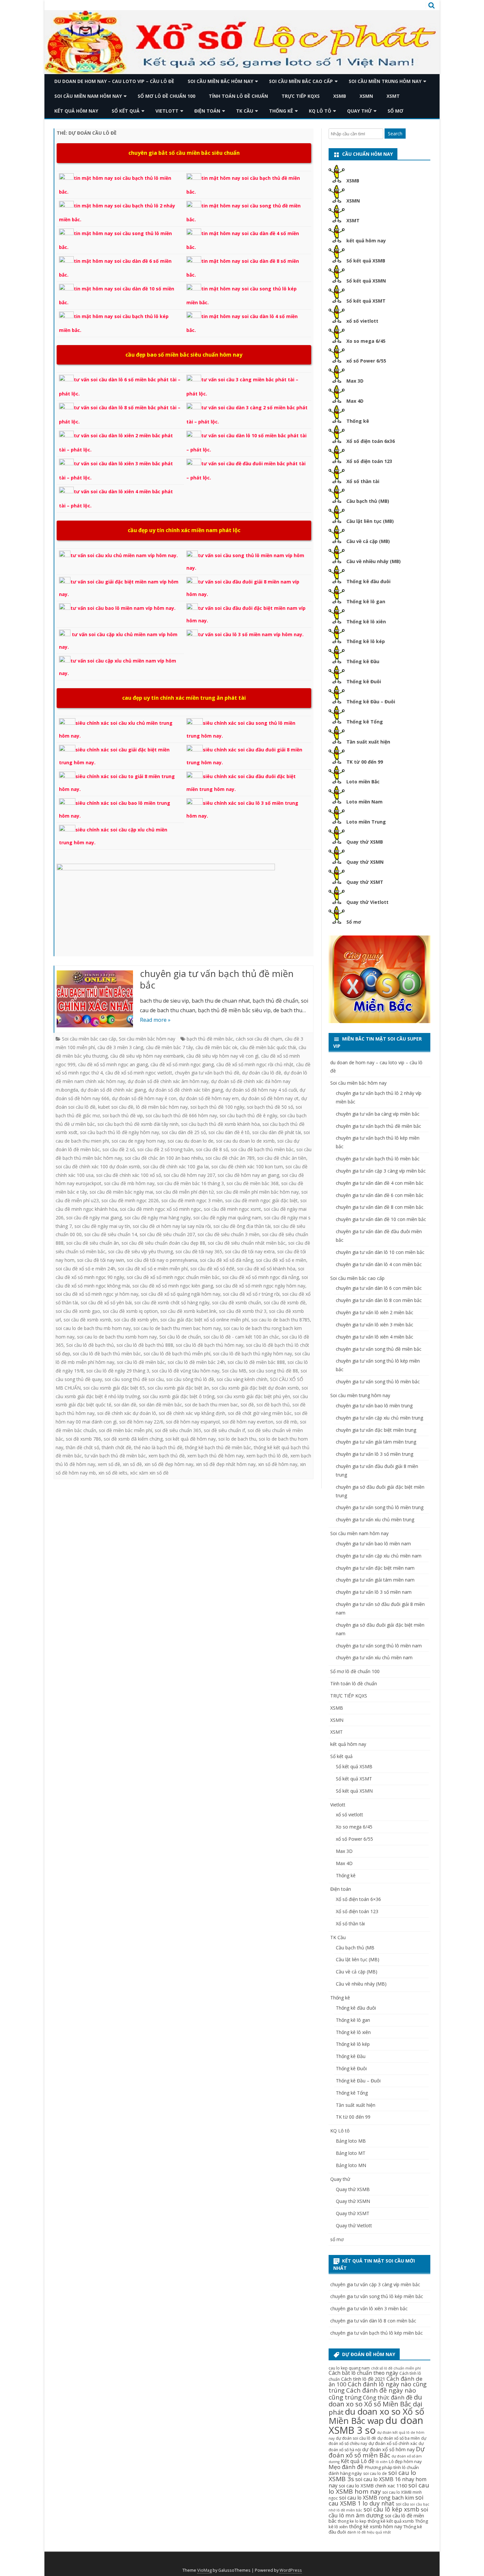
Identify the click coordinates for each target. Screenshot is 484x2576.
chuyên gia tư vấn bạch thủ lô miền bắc (378, 1159)
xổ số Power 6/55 (366, 361)
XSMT (393, 96)
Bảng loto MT (351, 2153)
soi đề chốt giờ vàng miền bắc (260, 1413)
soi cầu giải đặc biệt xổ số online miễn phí (204, 1320)
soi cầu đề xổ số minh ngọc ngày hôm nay (260, 1286)
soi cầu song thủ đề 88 (273, 1371)
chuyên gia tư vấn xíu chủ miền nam (374, 1657)
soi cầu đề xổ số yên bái (106, 1302)
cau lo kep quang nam (349, 2368)
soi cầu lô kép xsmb (391, 2509)
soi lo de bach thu (237, 1439)
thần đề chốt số (82, 1447)
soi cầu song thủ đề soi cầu (134, 1379)
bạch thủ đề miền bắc (210, 1039)
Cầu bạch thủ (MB (355, 1948)
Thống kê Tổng (365, 722)
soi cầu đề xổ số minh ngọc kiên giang (173, 1286)
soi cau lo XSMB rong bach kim (376, 2498)
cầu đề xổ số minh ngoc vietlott (139, 1073)
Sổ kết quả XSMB (366, 261)
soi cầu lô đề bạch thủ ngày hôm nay (253, 1354)
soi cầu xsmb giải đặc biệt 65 (114, 1388)
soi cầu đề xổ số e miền (281, 1260)
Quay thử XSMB (365, 842)
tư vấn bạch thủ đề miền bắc (115, 1456)
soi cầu (402, 2504)
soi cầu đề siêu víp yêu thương (140, 1251)
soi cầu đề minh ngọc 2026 (130, 1200)
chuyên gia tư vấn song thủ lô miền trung (380, 1507)
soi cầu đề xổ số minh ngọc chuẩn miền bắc (173, 1277)
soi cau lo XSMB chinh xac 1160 (373, 2485)
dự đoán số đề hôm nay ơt (270, 1098)
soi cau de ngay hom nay (138, 1141)
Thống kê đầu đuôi (368, 581)
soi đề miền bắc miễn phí (125, 1430)
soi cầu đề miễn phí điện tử (185, 1192)
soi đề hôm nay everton (248, 1422)
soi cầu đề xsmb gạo (78, 1311)
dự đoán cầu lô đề (262, 1073)
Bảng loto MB (351, 2141)
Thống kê (281, 111)
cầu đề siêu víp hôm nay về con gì (222, 1056)
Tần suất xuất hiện (368, 742)
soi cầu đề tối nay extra (250, 1251)
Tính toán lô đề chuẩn (238, 96)
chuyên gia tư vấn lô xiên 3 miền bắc (375, 1325)
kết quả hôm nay (76, 111)
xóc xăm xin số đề (149, 1473)
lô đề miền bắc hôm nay (162, 1107)
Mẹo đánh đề (346, 2467)
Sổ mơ (354, 922)
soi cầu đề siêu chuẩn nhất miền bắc (247, 1243)
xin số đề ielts (113, 1473)
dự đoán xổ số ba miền (399, 2438)
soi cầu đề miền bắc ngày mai (121, 1192)
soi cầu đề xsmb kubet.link (188, 1311)
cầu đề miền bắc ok (216, 1047)
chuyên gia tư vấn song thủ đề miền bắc (379, 1349)
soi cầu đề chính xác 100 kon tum (247, 1166)
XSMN (366, 96)
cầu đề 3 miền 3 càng (120, 1047)
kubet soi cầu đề (116, 1107)
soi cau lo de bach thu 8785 (281, 1320)
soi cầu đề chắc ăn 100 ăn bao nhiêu (164, 1158)
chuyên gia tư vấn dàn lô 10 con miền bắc (380, 1252)
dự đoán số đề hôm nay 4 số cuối (261, 1090)
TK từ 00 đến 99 (365, 762)
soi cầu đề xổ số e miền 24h (85, 1269)
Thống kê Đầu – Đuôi (371, 702)
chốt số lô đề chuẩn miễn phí (396, 2368)
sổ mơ (395, 111)
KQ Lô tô (320, 111)
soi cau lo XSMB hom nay (379, 2488)
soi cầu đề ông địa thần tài (242, 1226)
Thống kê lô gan (366, 601)
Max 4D (355, 401)
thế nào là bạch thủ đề (158, 1447)
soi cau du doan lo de (190, 1141)
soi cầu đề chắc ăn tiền (282, 1158)
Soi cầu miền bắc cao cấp (301, 81)
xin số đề (132, 1464)
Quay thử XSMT (365, 882)
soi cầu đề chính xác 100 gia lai (176, 1166)
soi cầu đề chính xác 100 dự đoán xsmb (98, 1166)
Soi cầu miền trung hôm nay (385, 81)
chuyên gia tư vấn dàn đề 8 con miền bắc (380, 1207)
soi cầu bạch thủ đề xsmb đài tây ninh (138, 1124)
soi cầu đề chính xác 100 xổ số (129, 1175)
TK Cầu (245, 111)
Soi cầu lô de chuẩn (180, 1337)
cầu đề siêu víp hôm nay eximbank (147, 1056)
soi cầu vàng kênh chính (242, 1379)
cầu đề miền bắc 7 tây (169, 1047)
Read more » (155, 1020)
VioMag (204, 2570)
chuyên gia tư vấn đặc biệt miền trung (376, 1430)
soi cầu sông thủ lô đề (190, 1379)
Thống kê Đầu (363, 661)
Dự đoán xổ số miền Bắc (377, 2452)
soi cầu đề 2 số (119, 1149)
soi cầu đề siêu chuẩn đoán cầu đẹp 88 (163, 1243)
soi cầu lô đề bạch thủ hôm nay (210, 1345)
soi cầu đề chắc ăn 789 (230, 1158)
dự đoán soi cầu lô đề (356, 2438)
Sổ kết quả (126, 111)
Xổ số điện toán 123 (369, 461)
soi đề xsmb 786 (83, 1439)
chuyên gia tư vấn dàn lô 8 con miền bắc (379, 1300)
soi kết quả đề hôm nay (190, 1439)
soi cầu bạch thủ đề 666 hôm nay (181, 1115)
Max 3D (355, 381)
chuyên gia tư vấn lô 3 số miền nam (374, 1592)
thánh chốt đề (117, 1447)
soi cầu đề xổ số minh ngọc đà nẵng (261, 1277)
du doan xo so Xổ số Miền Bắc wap (376, 2416)
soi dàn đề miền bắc (161, 1405)
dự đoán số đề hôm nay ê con (144, 1098)
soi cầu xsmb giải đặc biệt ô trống (178, 1396)
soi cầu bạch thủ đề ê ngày (248, 1115)
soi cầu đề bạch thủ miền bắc (262, 1149)
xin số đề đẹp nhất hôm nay (226, 1464)
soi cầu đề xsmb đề (285, 1302)
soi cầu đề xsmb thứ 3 (243, 1311)
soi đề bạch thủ (273, 1405)
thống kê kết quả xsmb (391, 2521)
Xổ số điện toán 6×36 (358, 1899)
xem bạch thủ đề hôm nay (215, 1456)
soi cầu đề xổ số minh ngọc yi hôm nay (97, 1294)
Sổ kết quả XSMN (366, 281)
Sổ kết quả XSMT (366, 301)
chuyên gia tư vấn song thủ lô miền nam (379, 1646)
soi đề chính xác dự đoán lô (127, 1413)
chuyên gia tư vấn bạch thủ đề (207, 1073)
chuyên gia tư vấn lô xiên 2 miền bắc (375, 1312)
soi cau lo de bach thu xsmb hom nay (117, 1337)
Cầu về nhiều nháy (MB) (374, 561)
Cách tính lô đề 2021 (363, 2379)
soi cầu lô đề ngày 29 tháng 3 (118, 1371)
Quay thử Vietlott (367, 902)
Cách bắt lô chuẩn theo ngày (363, 2373)
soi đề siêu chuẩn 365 (178, 1430)
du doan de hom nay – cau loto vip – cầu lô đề (114, 81)
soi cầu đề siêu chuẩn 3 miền (229, 1234)
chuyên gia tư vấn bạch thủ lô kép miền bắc (376, 2333)
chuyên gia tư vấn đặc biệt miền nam (375, 1568)
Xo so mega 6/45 (366, 341)
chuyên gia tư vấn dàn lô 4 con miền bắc (379, 1264)
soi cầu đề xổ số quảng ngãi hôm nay (181, 1294)
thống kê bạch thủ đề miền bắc (218, 1447)
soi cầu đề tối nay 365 (199, 1251)
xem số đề (109, 1464)
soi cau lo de (375, 2473)
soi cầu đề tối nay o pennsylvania (162, 1260)
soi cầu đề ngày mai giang (94, 1218)
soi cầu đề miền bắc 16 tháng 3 (190, 1183)
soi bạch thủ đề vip (123, 1115)
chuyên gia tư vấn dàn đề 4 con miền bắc (380, 1183)
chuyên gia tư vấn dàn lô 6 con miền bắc (379, 1288)
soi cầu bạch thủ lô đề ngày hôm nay (120, 1132)
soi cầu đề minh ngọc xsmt (232, 1209)
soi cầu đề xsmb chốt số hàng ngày (172, 1302)
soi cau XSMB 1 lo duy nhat (376, 2500)
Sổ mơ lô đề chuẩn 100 (166, 96)
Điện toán (207, 111)
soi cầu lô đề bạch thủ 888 (145, 1345)
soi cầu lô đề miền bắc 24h (196, 1362)
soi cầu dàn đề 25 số (184, 1132)
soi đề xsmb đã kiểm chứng (133, 1439)
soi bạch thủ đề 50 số (270, 1107)
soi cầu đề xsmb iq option (130, 1311)
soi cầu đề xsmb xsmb (87, 1320)
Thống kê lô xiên (366, 622)
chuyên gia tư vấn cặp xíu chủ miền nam (379, 1556)
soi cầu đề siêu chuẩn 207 (167, 1234)
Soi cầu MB (234, 1371)
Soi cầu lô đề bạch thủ (90, 1345)
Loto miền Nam (364, 802)
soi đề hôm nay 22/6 (141, 1422)
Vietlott (167, 111)
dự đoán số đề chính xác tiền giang (186, 1090)
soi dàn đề (125, 1405)
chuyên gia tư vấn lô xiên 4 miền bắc (375, 1337)
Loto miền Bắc (363, 782)
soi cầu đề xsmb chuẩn (237, 1302)
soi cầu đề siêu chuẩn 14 (111, 1234)
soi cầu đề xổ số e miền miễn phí (153, 1269)
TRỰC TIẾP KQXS (301, 96)
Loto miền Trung (366, 822)
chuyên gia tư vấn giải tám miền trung (376, 1442)
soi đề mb (287, 1422)
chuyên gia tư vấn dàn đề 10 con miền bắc (381, 1219)
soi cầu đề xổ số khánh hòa (266, 1269)
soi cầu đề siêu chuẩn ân (93, 1243)
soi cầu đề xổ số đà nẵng (227, 1260)
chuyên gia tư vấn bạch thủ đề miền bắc (217, 979)
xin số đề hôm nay (278, 1464)
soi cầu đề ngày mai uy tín (102, 1226)
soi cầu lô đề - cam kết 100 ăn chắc (241, 1337)
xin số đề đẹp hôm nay (169, 1464)
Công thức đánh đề (388, 2397)
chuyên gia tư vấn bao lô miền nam (373, 1544)
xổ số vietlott (362, 321)
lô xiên (382, 2462)
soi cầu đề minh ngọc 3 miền (192, 1200)
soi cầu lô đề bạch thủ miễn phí (177, 1354)
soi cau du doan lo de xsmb (245, 1141)
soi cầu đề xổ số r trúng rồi (251, 1294)
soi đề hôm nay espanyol (193, 1422)
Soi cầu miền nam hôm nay (88, 96)
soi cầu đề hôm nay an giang (248, 1175)
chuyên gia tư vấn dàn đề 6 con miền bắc (380, 1195)
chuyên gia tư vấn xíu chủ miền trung (375, 1519)
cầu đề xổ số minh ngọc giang (182, 1064)
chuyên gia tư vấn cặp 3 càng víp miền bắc (381, 1171)
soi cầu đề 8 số (212, 1149)
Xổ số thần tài (363, 481)
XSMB (340, 96)
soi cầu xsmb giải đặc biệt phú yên (254, 1396)
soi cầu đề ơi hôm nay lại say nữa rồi (172, 1226)
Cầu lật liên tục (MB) (370, 521)
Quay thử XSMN (365, 862)
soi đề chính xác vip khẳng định (192, 1413)
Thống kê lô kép (366, 641)
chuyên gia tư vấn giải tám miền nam (375, 1580)
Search (395, 134)
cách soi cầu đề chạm (259, 1039)
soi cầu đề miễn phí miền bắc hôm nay (257, 1192)
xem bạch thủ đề (167, 1456)
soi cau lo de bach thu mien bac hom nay (177, 1328)
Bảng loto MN (351, 2165)
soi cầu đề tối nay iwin (101, 1260)
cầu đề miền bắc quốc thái (268, 1047)
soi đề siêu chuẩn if (224, 1430)
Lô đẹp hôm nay (405, 2461)
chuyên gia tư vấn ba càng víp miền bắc (378, 1114)
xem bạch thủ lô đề (267, 1456)
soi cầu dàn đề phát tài (277, 1132)
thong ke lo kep (352, 2521)
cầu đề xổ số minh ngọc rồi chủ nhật (255, 1064)
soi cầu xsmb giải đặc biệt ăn (178, 1388)
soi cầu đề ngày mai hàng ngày (158, 1218)
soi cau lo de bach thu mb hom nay (93, 1328)
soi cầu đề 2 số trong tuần (165, 1149)
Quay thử (359, 111)
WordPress (291, 2570)
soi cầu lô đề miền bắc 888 (256, 1362)
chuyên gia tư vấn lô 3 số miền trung (375, 1454)
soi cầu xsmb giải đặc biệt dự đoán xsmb (255, 1388)
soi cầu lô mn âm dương (378, 2512)
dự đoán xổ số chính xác (393, 2443)
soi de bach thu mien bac (211, 1405)
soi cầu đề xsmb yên (136, 1320)
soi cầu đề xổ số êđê (212, 1269)
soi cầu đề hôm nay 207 (189, 1175)
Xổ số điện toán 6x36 (371, 441)
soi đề (247, 1405)
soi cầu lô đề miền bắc (141, 1362)
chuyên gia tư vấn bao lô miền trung (374, 1406)
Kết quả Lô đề (358, 2461)
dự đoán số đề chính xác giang (113, 1090)
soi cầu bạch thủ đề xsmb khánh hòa (220, 1124)
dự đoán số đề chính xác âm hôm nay (168, 1081)
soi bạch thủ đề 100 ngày (217, 1107)
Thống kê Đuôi (364, 681)
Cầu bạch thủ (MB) (368, 501)
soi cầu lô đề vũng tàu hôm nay (186, 1371)
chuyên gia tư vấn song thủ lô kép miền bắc (377, 2296)
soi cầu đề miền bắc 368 (253, 1183)
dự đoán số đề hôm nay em (209, 1098)
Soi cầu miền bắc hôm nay (220, 81)
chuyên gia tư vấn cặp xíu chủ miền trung (379, 1418)
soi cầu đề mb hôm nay (129, 1183)
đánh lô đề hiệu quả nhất (369, 2532)
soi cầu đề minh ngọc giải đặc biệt (261, 1200)
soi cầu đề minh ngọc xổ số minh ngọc (161, 1209)
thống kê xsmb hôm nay (376, 2526)
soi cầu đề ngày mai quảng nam (227, 1218)
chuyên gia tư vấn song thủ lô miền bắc (378, 1382)
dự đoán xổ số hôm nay (388, 2449)
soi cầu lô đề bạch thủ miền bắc (107, 1354)
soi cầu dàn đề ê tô (229, 1132)
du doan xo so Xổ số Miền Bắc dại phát (375, 2404)
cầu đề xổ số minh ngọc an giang (113, 1064)
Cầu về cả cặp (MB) (368, 541)
